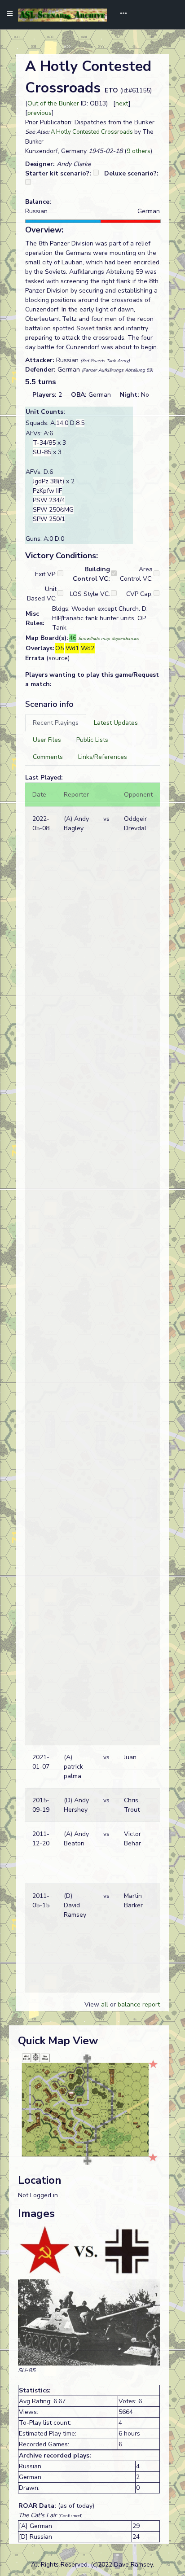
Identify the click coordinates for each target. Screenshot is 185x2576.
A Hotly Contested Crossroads (92, 132)
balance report (139, 2004)
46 (73, 638)
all (105, 2004)
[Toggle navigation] (120, 14)
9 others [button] (139, 151)
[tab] (56, 723)
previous (40, 113)
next (122, 103)
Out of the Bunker (53, 103)
